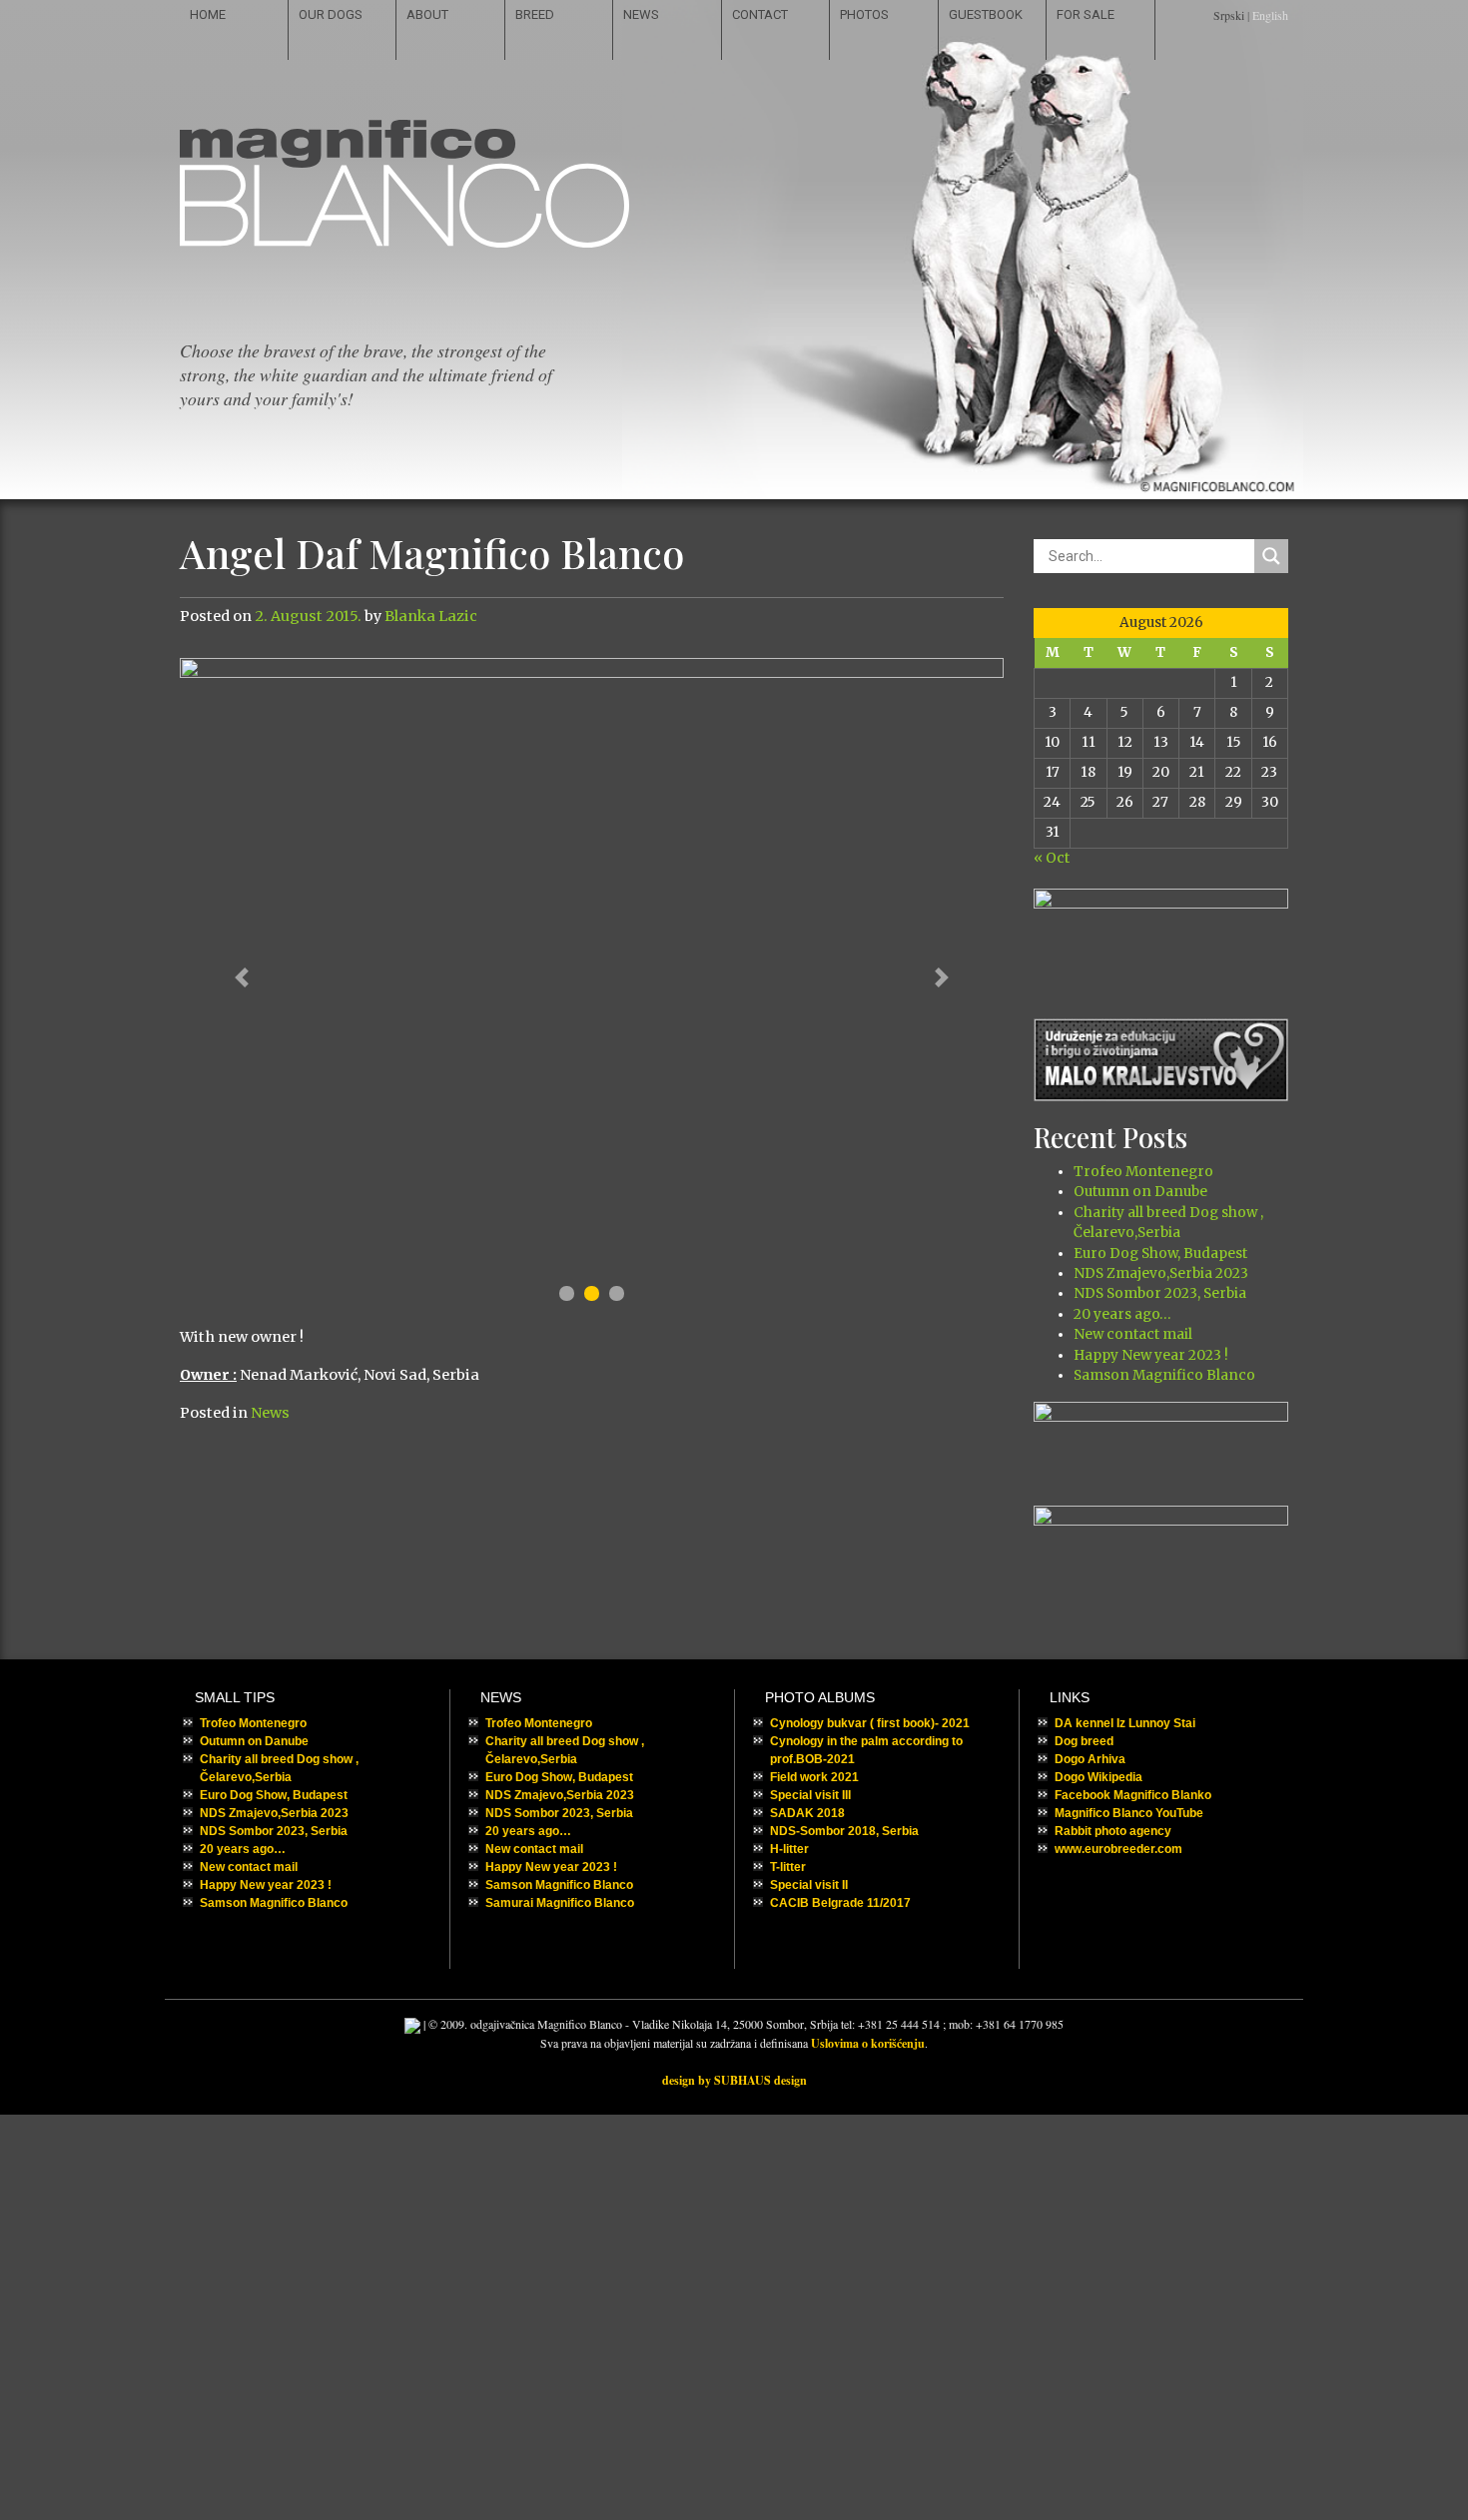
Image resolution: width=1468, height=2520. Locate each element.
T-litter (788, 1867)
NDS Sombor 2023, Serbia (1160, 1293)
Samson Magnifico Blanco (1164, 1375)
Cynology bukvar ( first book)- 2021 (870, 1723)
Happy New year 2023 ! (1151, 1355)
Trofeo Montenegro (1143, 1172)
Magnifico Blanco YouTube (1129, 1813)
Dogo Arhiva (1090, 1759)
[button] (242, 978)
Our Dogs (331, 14)
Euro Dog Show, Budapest (1160, 1254)
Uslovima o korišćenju (868, 2043)
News (641, 14)
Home (208, 14)
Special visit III (810, 1795)
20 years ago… (1122, 1314)
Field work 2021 (814, 1777)
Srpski (1229, 15)
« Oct (1052, 858)
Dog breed (1084, 1741)
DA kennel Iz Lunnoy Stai (1125, 1723)
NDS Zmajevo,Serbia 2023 (1161, 1273)
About (427, 14)
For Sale (1086, 14)
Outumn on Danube (1140, 1192)
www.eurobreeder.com (1118, 1849)
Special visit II (809, 1885)
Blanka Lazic (431, 616)
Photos (864, 14)
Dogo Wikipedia (1099, 1777)
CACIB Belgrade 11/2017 (840, 1903)
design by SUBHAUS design (734, 2080)
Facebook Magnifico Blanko (1133, 1795)
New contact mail (1133, 1334)
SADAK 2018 (807, 1813)
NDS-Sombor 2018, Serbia (844, 1831)
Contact (760, 14)
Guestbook (986, 14)
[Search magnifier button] (1271, 556)
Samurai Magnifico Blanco (560, 1903)
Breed (535, 14)
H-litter (789, 1849)
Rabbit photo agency (1113, 1831)
